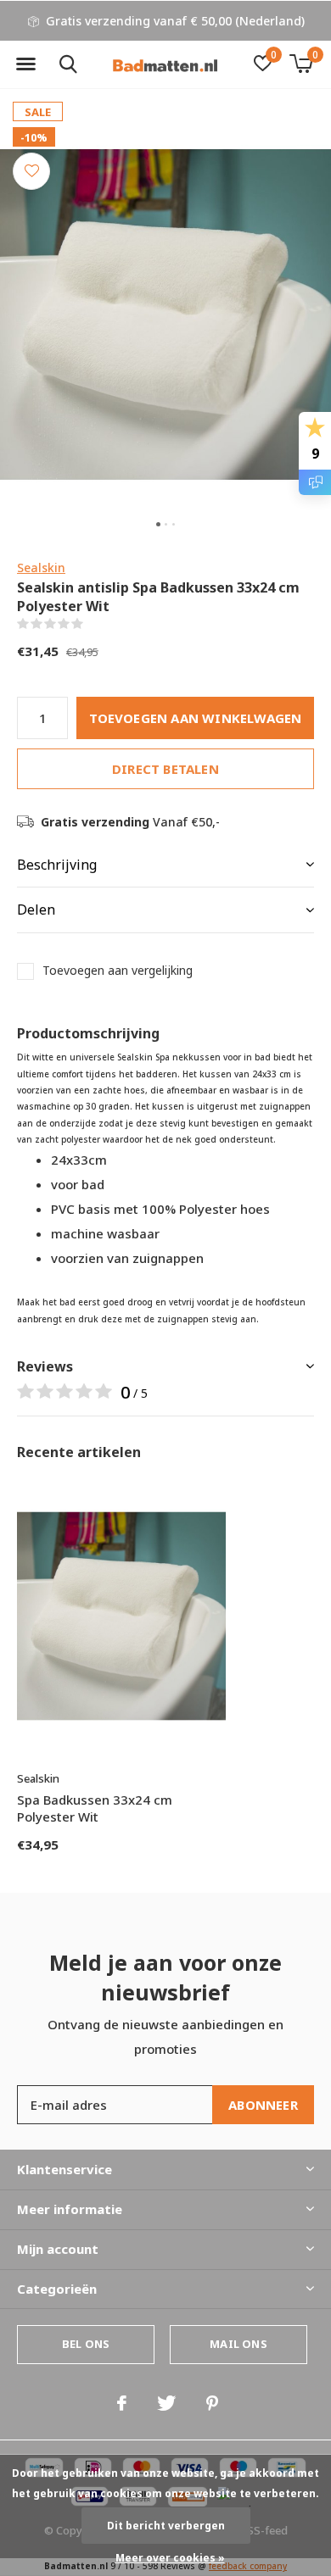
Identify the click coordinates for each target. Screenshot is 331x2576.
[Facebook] (122, 2403)
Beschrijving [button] (57, 865)
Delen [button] (36, 910)
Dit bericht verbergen (166, 2526)
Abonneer (263, 2105)
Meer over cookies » (170, 2558)
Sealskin (41, 567)
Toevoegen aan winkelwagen (196, 718)
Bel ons (86, 2344)
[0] (301, 64)
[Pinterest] (212, 2403)
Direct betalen (165, 769)
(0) (94, 624)
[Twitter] (166, 2403)
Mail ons (238, 2344)
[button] (25, 64)
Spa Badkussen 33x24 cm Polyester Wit (95, 1808)
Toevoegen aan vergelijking (118, 971)
